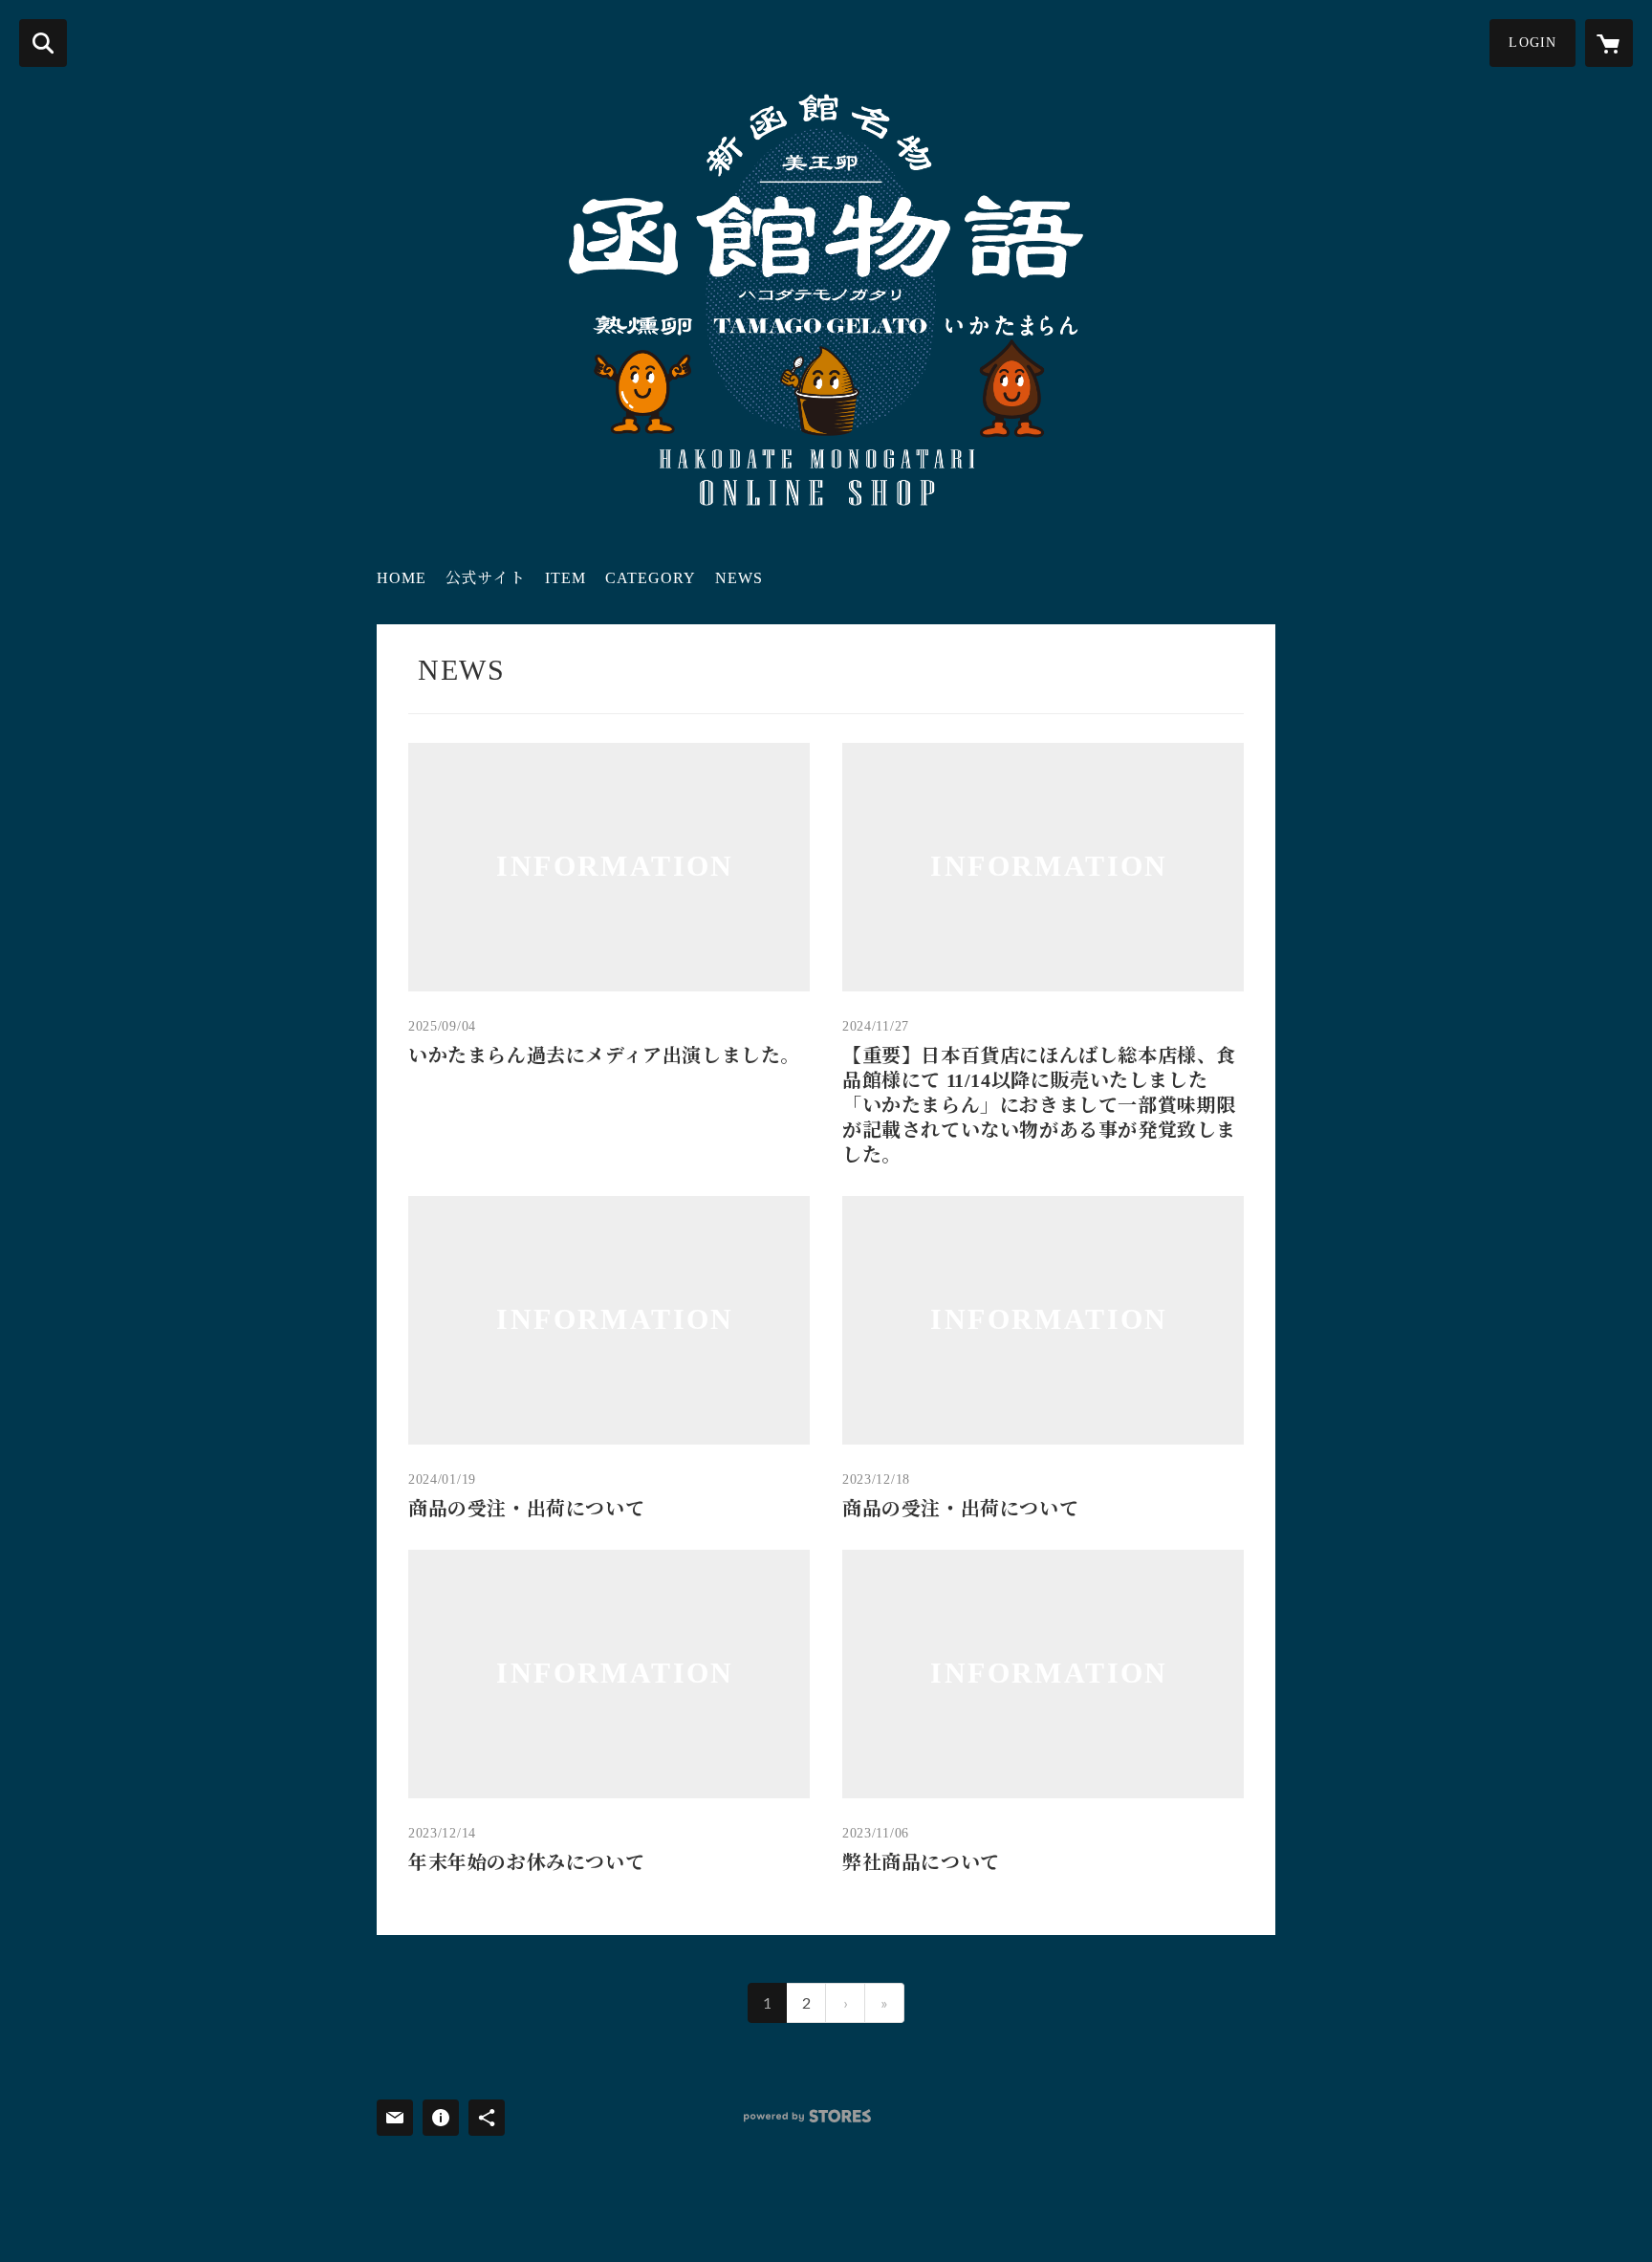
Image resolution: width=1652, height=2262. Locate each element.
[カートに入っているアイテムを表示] (1609, 43)
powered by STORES (807, 2116)
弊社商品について (921, 1862)
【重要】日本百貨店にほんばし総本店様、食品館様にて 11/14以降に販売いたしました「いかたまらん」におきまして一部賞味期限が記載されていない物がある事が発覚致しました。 (1039, 1105)
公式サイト (486, 578)
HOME (402, 578)
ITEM (565, 578)
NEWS (739, 578)
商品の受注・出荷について (526, 1509)
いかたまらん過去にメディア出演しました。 (604, 1055)
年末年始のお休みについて (526, 1862)
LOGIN (1532, 43)
